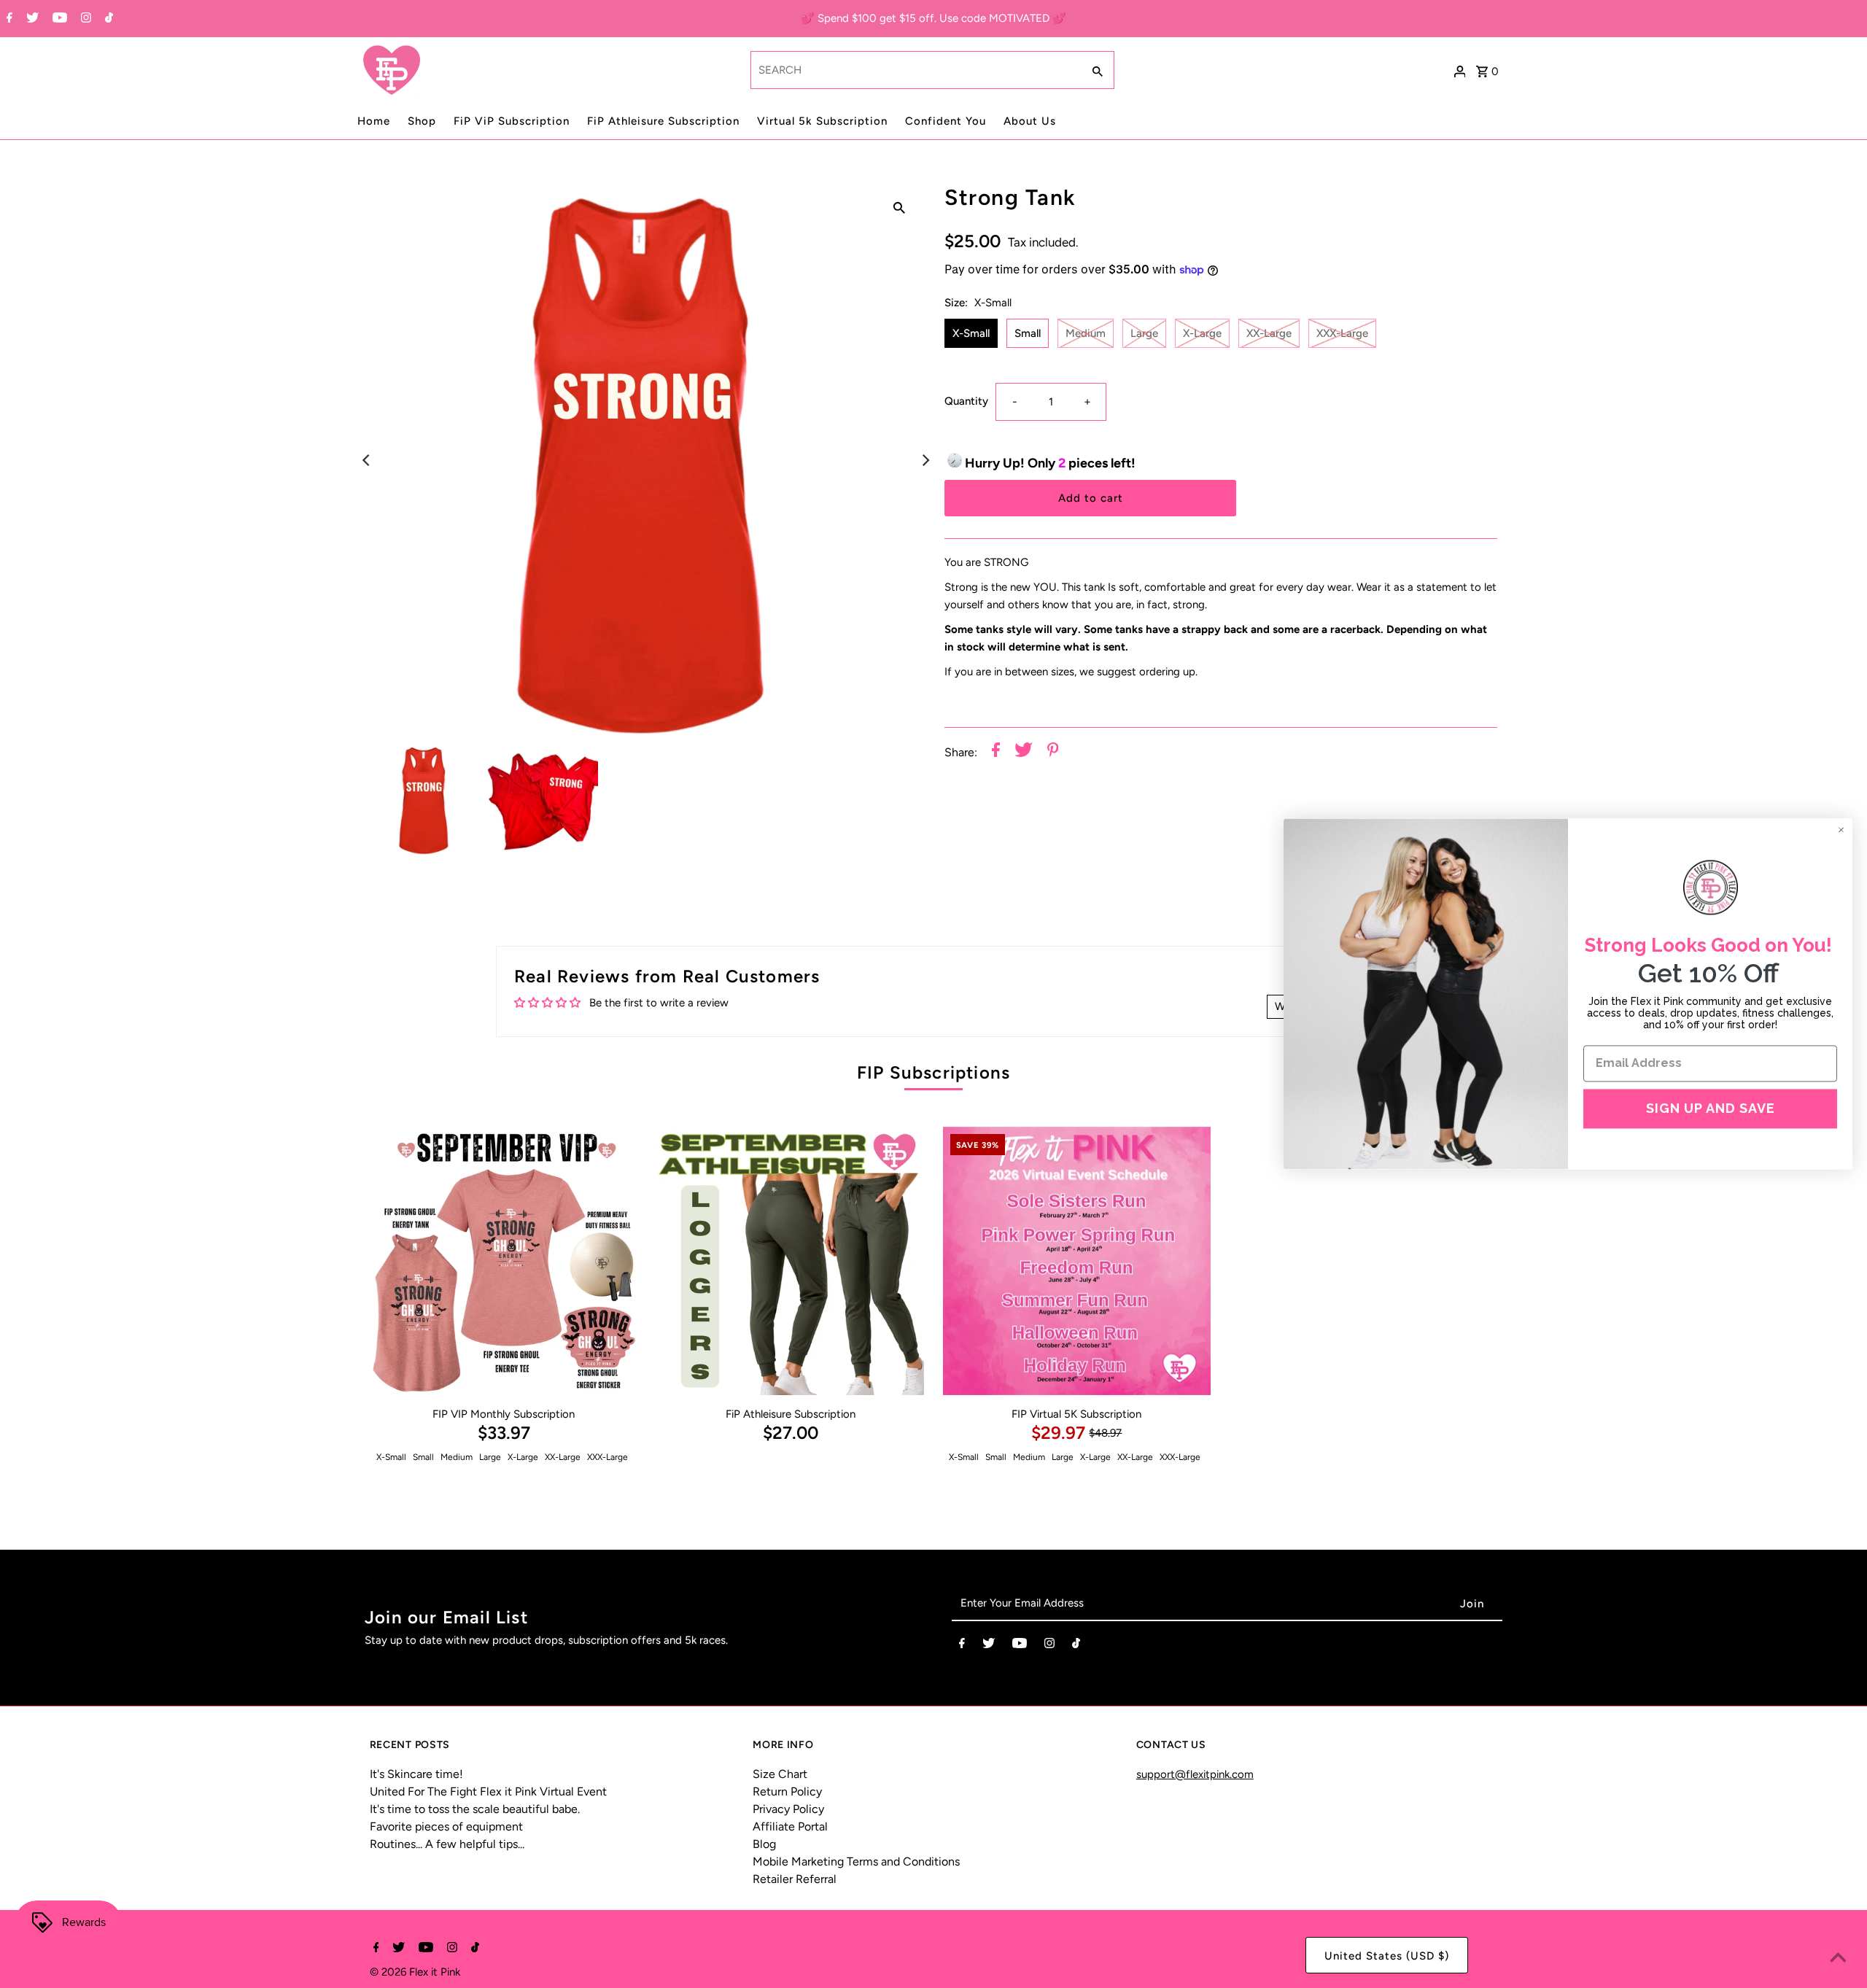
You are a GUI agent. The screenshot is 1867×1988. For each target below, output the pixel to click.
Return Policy (787, 1791)
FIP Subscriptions (933, 1072)
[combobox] (915, 70)
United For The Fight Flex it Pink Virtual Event (488, 1791)
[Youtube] (58, 19)
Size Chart (780, 1774)
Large (1144, 333)
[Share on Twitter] (1024, 752)
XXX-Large (1342, 333)
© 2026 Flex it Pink (415, 1972)
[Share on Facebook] (996, 752)
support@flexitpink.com (1195, 1774)
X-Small (971, 333)
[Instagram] (84, 19)
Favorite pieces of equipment (446, 1826)
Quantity (966, 401)
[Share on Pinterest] (1053, 752)
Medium (1086, 333)
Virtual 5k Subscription (822, 121)
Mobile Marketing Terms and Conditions (856, 1861)
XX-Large (1269, 333)
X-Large (1202, 333)
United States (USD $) (1387, 1956)
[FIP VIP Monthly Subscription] (504, 1261)
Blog (764, 1844)
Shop (422, 121)
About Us (1030, 121)
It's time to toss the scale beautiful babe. (475, 1809)
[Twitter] (31, 19)
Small (1028, 333)
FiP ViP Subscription (512, 121)
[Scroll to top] (1838, 1959)
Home (374, 121)
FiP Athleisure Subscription (663, 121)
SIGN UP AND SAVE (1711, 1108)
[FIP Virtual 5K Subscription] (1077, 1261)
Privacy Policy (788, 1809)
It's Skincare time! (416, 1774)
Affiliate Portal (790, 1826)
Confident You (946, 121)
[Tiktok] (107, 19)
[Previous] (368, 460)
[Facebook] (8, 19)
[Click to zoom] (899, 207)
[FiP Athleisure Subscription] (791, 1261)
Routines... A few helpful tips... (447, 1844)
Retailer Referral (795, 1879)
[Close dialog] (1841, 830)
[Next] (925, 460)
